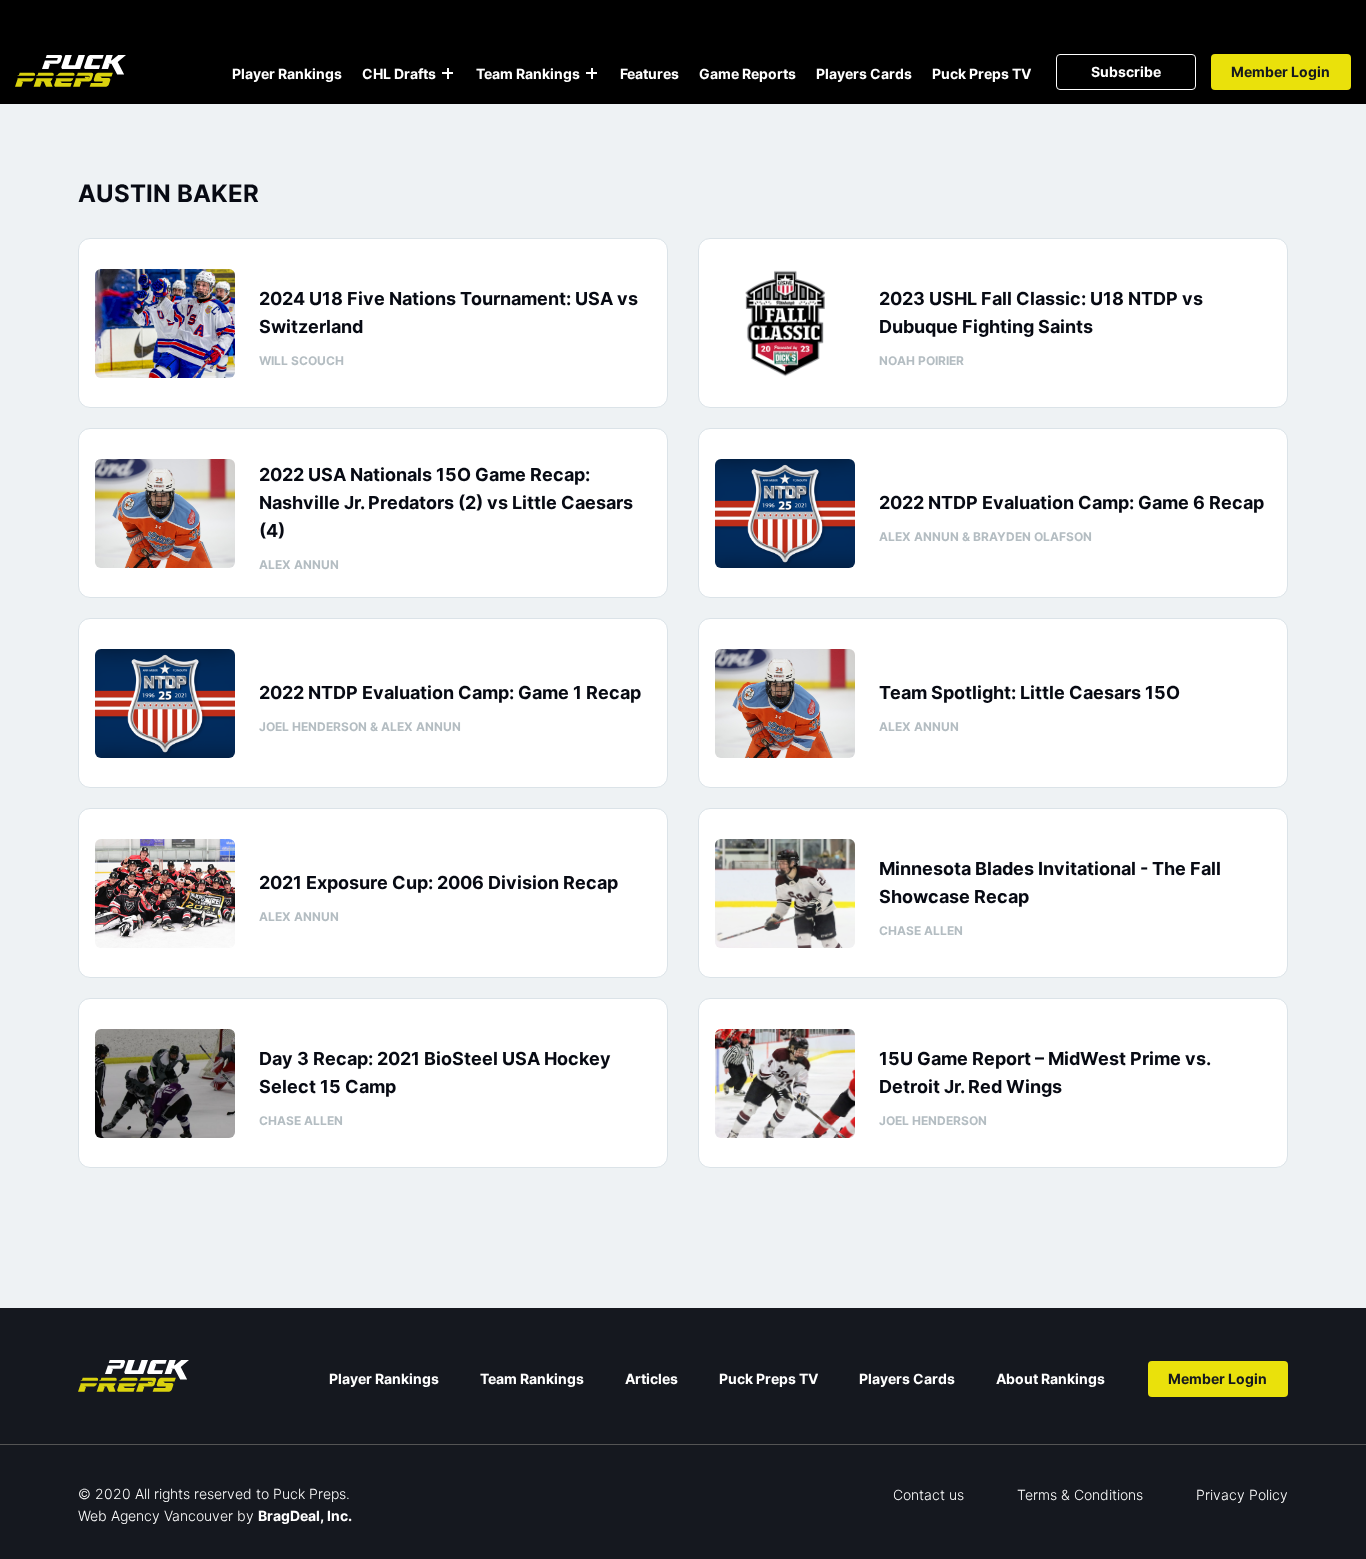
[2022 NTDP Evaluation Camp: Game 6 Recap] (785, 513)
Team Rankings (528, 73)
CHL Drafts (399, 73)
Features (649, 73)
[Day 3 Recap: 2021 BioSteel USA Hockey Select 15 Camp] (165, 1083)
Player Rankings (287, 73)
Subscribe (1126, 71)
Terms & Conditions (1080, 1494)
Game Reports (747, 73)
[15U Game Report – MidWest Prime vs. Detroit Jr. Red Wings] (785, 1083)
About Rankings (1050, 1378)
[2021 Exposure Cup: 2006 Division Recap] (165, 893)
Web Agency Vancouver (155, 1515)
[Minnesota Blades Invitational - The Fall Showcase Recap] (785, 893)
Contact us (928, 1494)
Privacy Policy (1242, 1494)
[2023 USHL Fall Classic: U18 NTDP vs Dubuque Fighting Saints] (785, 323)
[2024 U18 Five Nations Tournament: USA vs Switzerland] (165, 323)
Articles (651, 1378)
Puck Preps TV (981, 73)
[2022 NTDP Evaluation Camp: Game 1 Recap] (165, 703)
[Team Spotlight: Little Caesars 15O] (785, 703)
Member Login (1280, 71)
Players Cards (864, 73)
